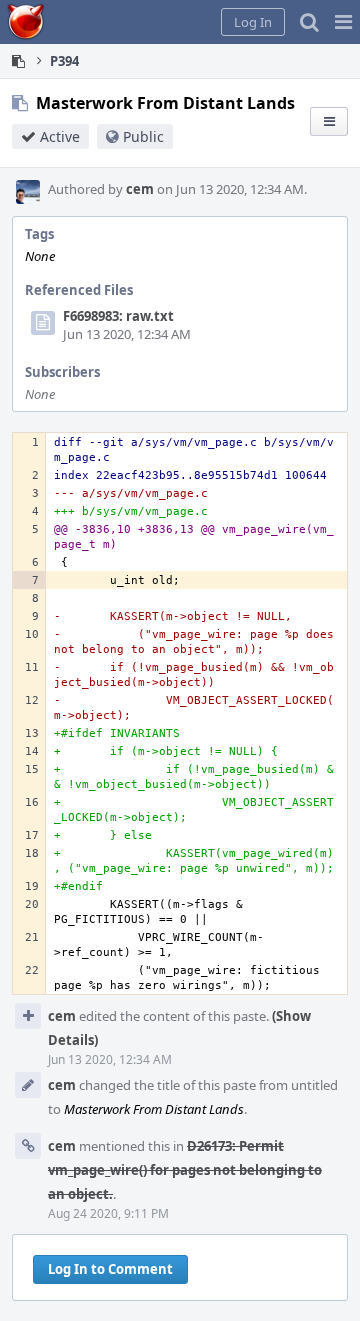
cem (140, 189)
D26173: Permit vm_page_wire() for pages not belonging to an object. (185, 1170)
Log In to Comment (110, 1269)
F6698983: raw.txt (118, 316)
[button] (343, 22)
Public (143, 136)
